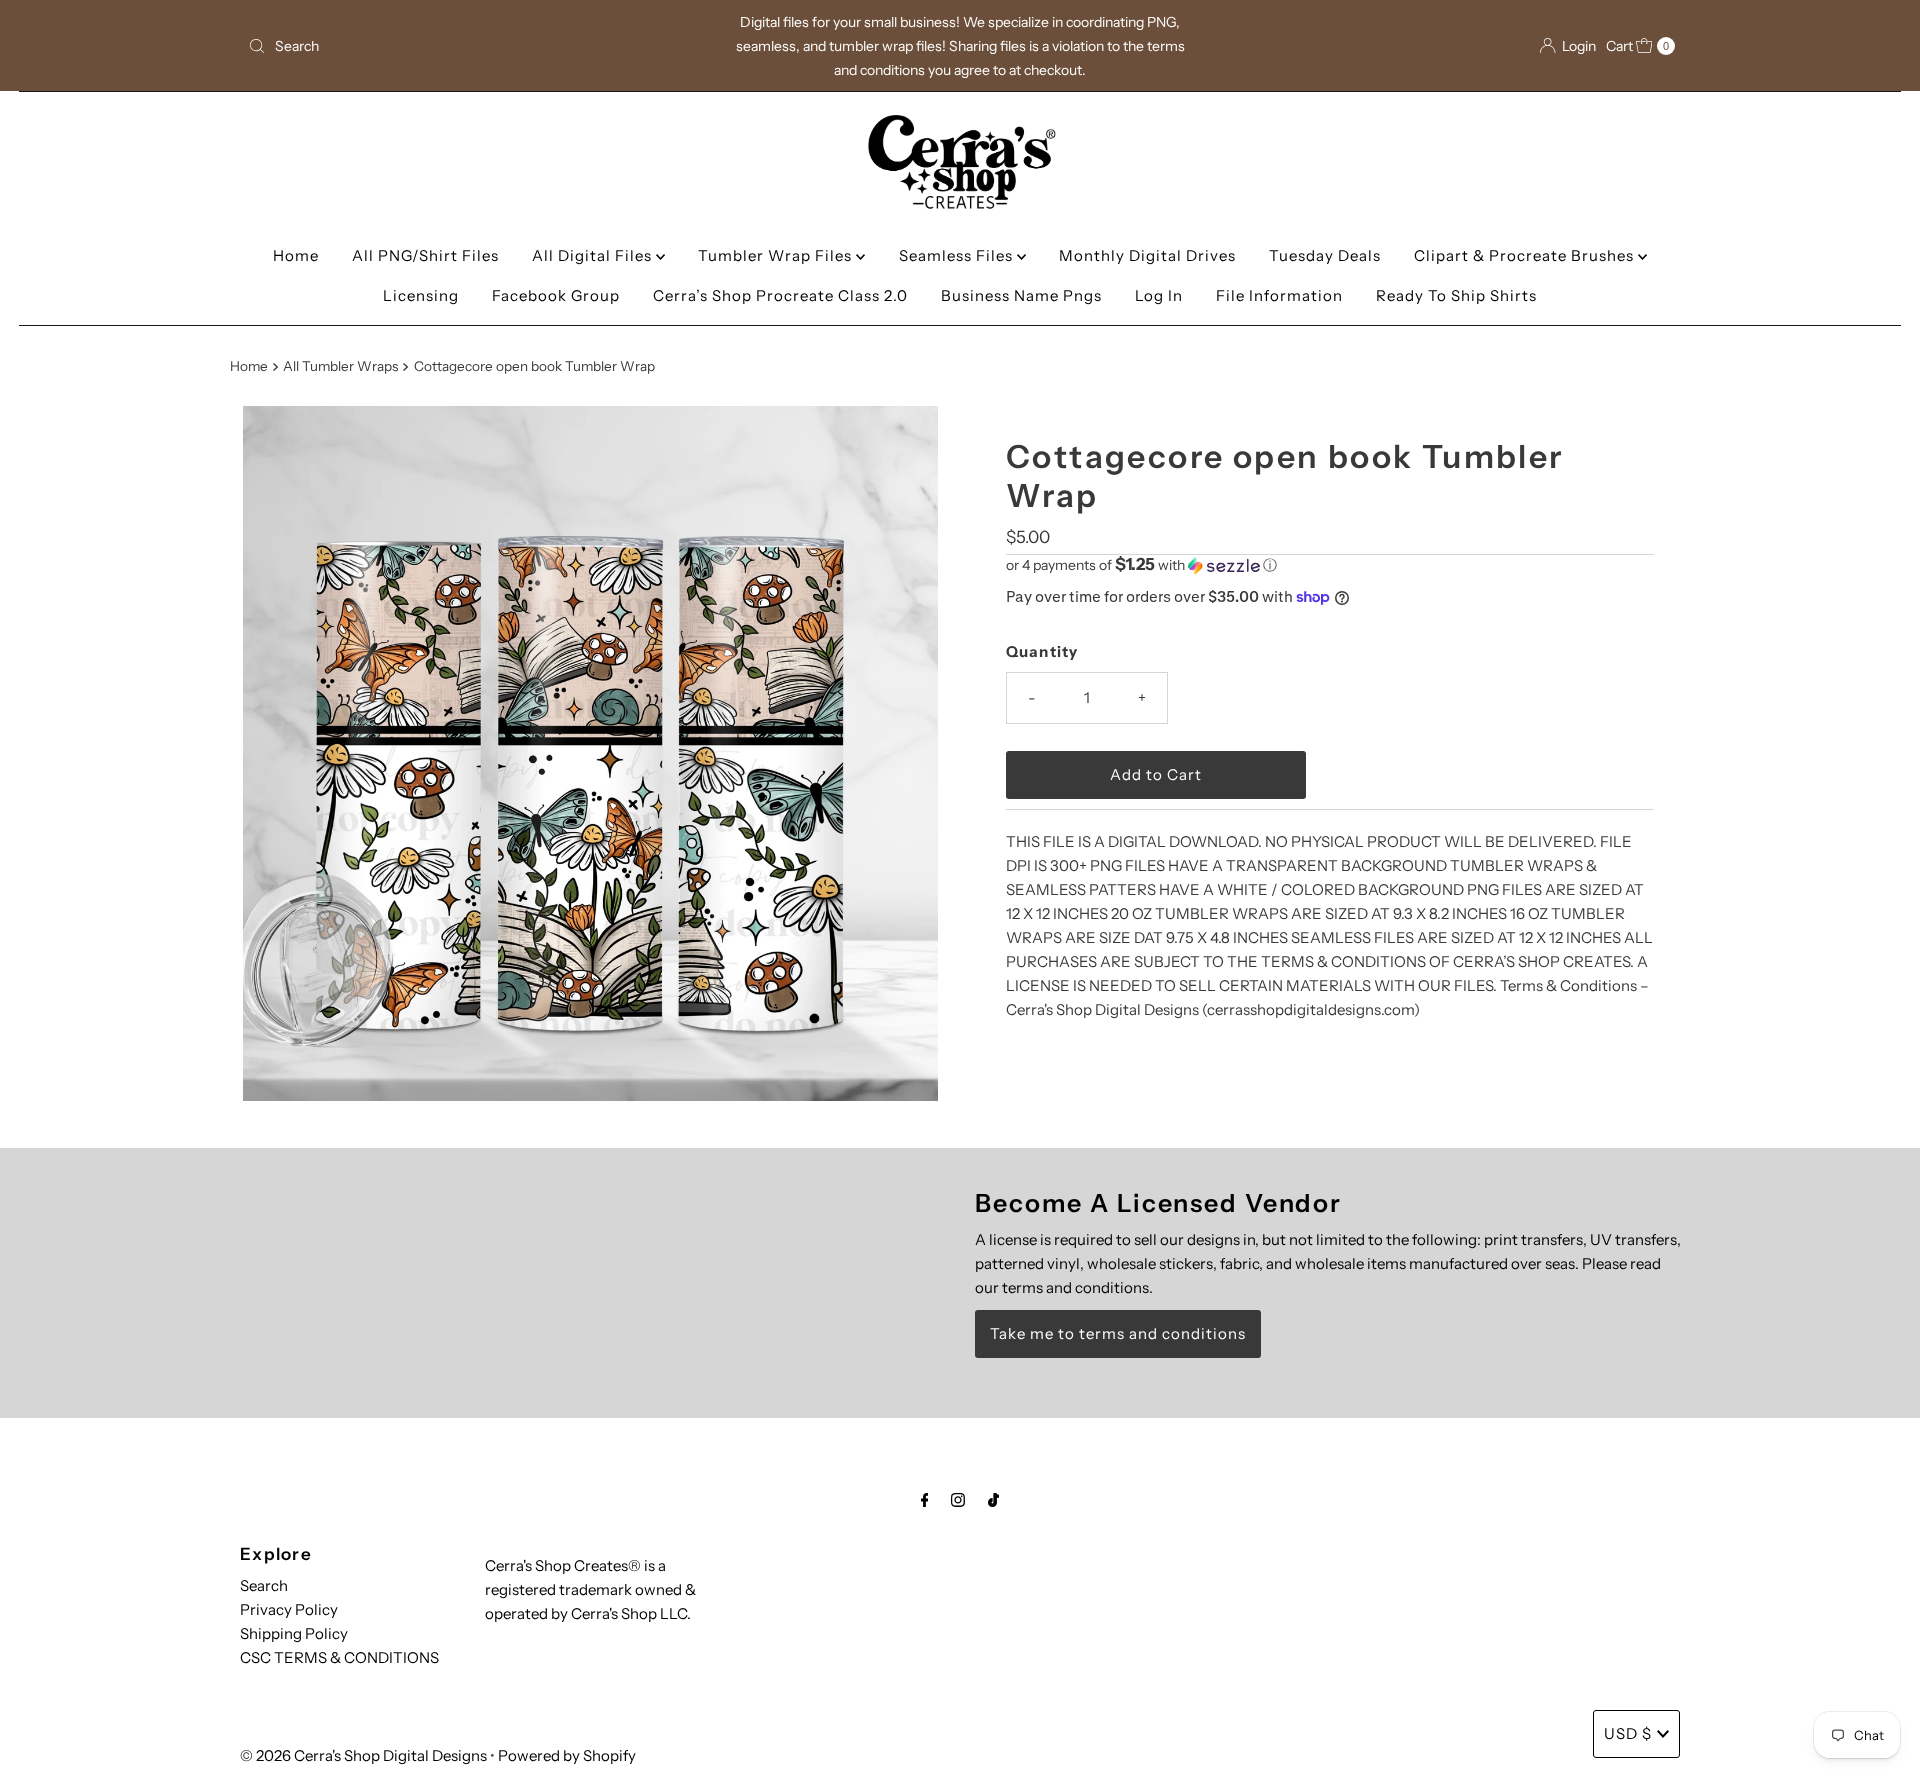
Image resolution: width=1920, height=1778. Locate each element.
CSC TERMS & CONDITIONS (339, 1657)
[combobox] (474, 46)
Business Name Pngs (1021, 295)
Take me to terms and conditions (1118, 1333)
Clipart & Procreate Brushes (1526, 255)
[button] (1330, 565)
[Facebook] (925, 1500)
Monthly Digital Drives (1147, 255)
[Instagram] (958, 1500)
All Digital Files (594, 255)
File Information (1279, 295)
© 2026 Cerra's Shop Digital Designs (363, 1755)
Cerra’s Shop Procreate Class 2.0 (780, 295)
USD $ (1628, 1733)
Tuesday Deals (1325, 255)
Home (296, 255)
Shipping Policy (294, 1633)
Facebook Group (556, 295)
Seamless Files (958, 255)
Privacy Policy (289, 1609)
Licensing (421, 295)
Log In (1159, 295)
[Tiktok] (993, 1500)
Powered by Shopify (567, 1755)
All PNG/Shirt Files (425, 255)
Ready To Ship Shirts (1456, 295)
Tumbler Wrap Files (777, 255)
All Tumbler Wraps (340, 366)
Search (264, 1585)
